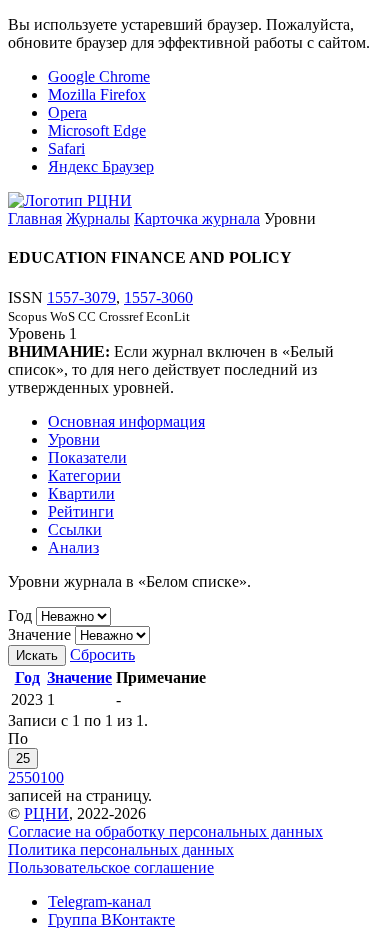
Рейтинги (81, 511)
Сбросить (102, 654)
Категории (84, 475)
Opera (67, 112)
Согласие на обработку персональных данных (165, 831)
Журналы (98, 218)
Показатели (87, 457)
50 (32, 777)
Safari (66, 148)
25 (23, 758)
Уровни (74, 439)
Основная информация (126, 421)
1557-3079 (81, 297)
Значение (39, 634)
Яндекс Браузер (101, 166)
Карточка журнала (197, 218)
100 (52, 777)
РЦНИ (46, 813)
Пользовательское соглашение (111, 867)
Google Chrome (99, 76)
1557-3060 (158, 297)
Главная (35, 218)
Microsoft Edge (97, 130)
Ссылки (75, 529)
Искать (37, 655)
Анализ (73, 547)
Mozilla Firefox (97, 94)
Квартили (81, 493)
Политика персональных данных (121, 849)
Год (20, 615)
